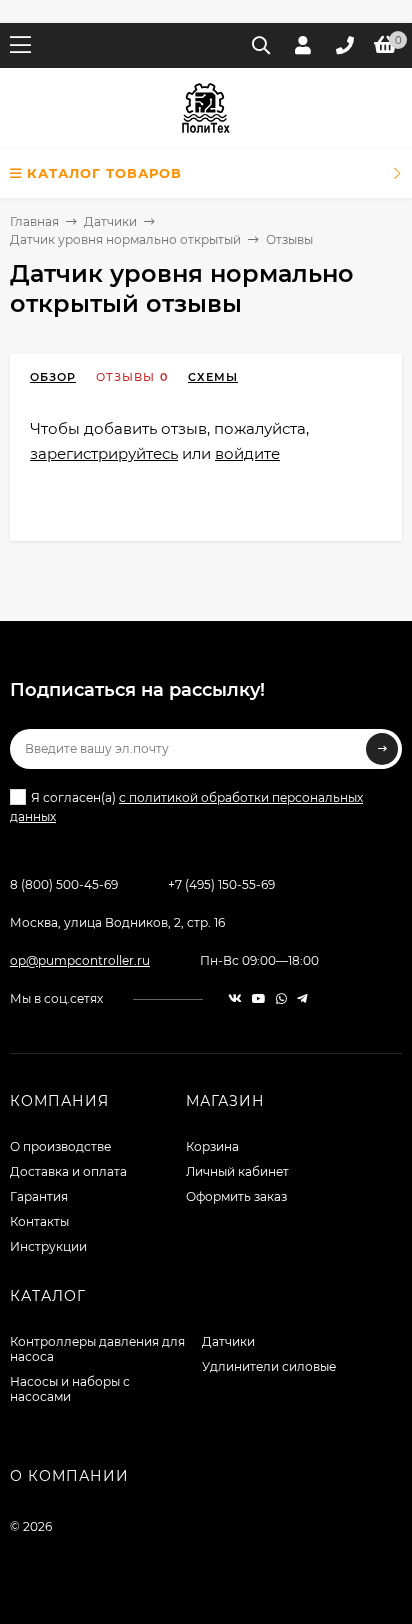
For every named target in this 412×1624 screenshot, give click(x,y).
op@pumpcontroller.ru (80, 960)
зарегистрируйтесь (104, 453)
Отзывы (125, 377)
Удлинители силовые (269, 1366)
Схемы (213, 377)
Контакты (39, 1221)
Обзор (53, 377)
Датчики (110, 221)
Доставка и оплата (68, 1171)
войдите (247, 453)
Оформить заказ (236, 1196)
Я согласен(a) (186, 807)
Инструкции (48, 1246)
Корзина (212, 1146)
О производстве (60, 1146)
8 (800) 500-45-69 (64, 884)
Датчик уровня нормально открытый (125, 239)
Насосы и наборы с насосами (70, 1389)
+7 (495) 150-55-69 (221, 884)
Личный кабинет (237, 1171)
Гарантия (39, 1196)
